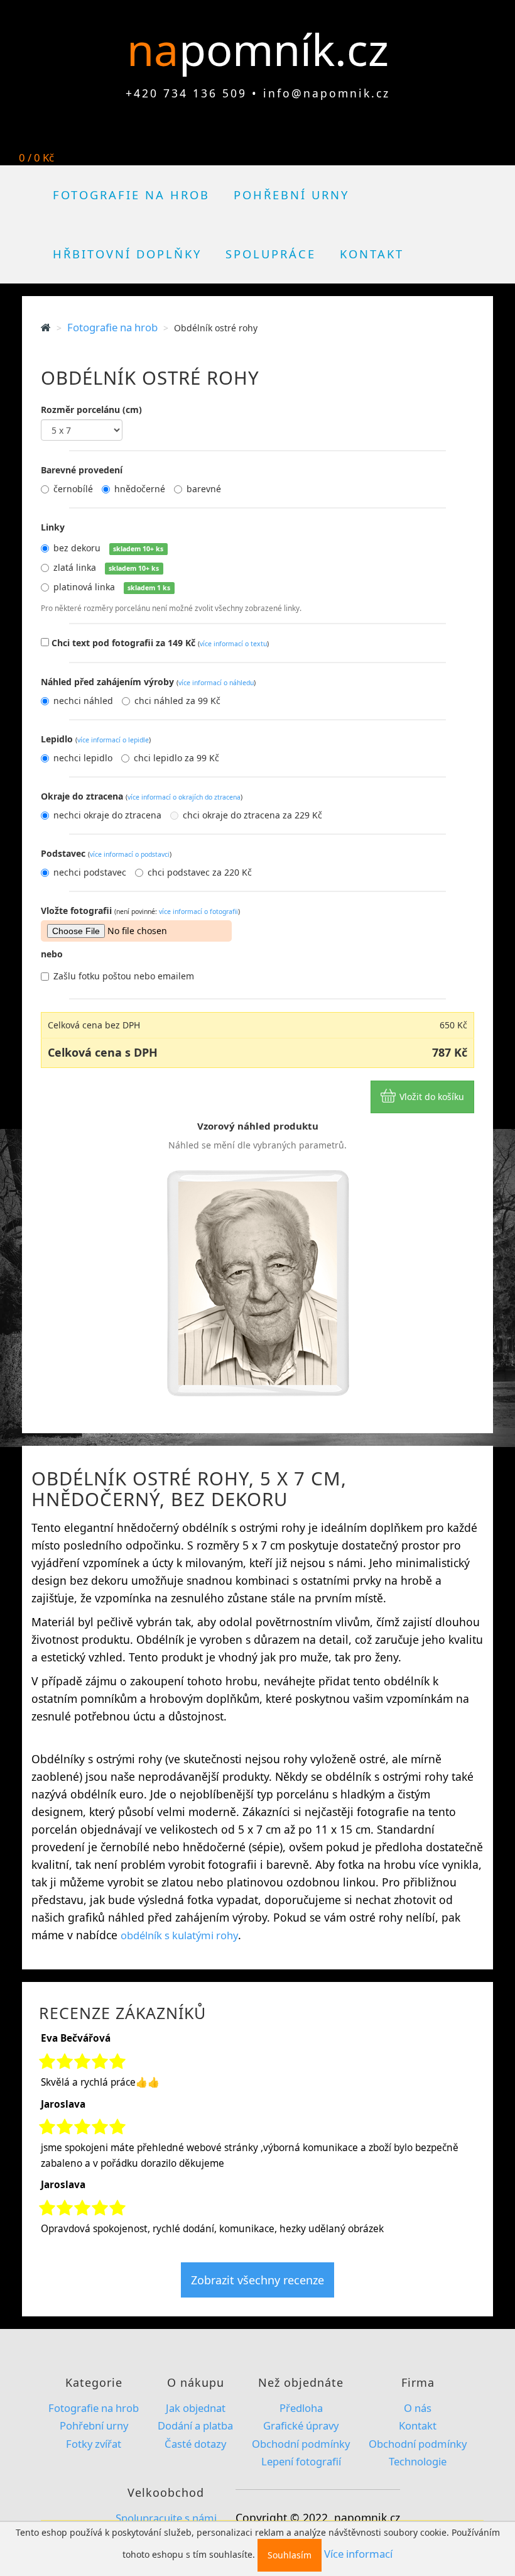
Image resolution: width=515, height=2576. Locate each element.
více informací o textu (233, 644)
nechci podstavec (90, 872)
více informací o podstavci (130, 854)
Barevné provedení (82, 470)
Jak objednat (196, 2408)
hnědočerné (140, 489)
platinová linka (112, 587)
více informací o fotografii (198, 911)
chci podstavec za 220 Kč (200, 872)
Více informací (358, 2554)
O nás (418, 2408)
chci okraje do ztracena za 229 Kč (252, 815)
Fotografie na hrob (131, 195)
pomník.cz (284, 49)
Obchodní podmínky (301, 2444)
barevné (204, 489)
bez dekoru (108, 548)
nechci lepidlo (83, 758)
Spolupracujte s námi (166, 2518)
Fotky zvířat (94, 2444)
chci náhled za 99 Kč (177, 701)
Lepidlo (96, 739)
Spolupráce (271, 254)
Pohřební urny (291, 195)
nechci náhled (83, 701)
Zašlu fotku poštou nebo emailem (124, 976)
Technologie (418, 2461)
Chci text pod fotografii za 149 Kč (160, 643)
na (158, 49)
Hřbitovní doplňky (127, 254)
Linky (53, 527)
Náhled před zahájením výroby (148, 682)
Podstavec (106, 853)
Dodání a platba (195, 2425)
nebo (52, 954)
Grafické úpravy (301, 2425)
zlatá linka (106, 567)
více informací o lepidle (113, 740)
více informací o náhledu (216, 683)
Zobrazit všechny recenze (257, 2280)
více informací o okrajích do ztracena (184, 797)
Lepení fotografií (301, 2461)
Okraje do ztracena (142, 796)
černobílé (73, 489)
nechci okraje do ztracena (107, 815)
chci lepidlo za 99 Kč (176, 758)
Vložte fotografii (140, 911)
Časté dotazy (195, 2444)
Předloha (301, 2408)
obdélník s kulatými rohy (179, 1935)
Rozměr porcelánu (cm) (91, 410)
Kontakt (372, 254)
